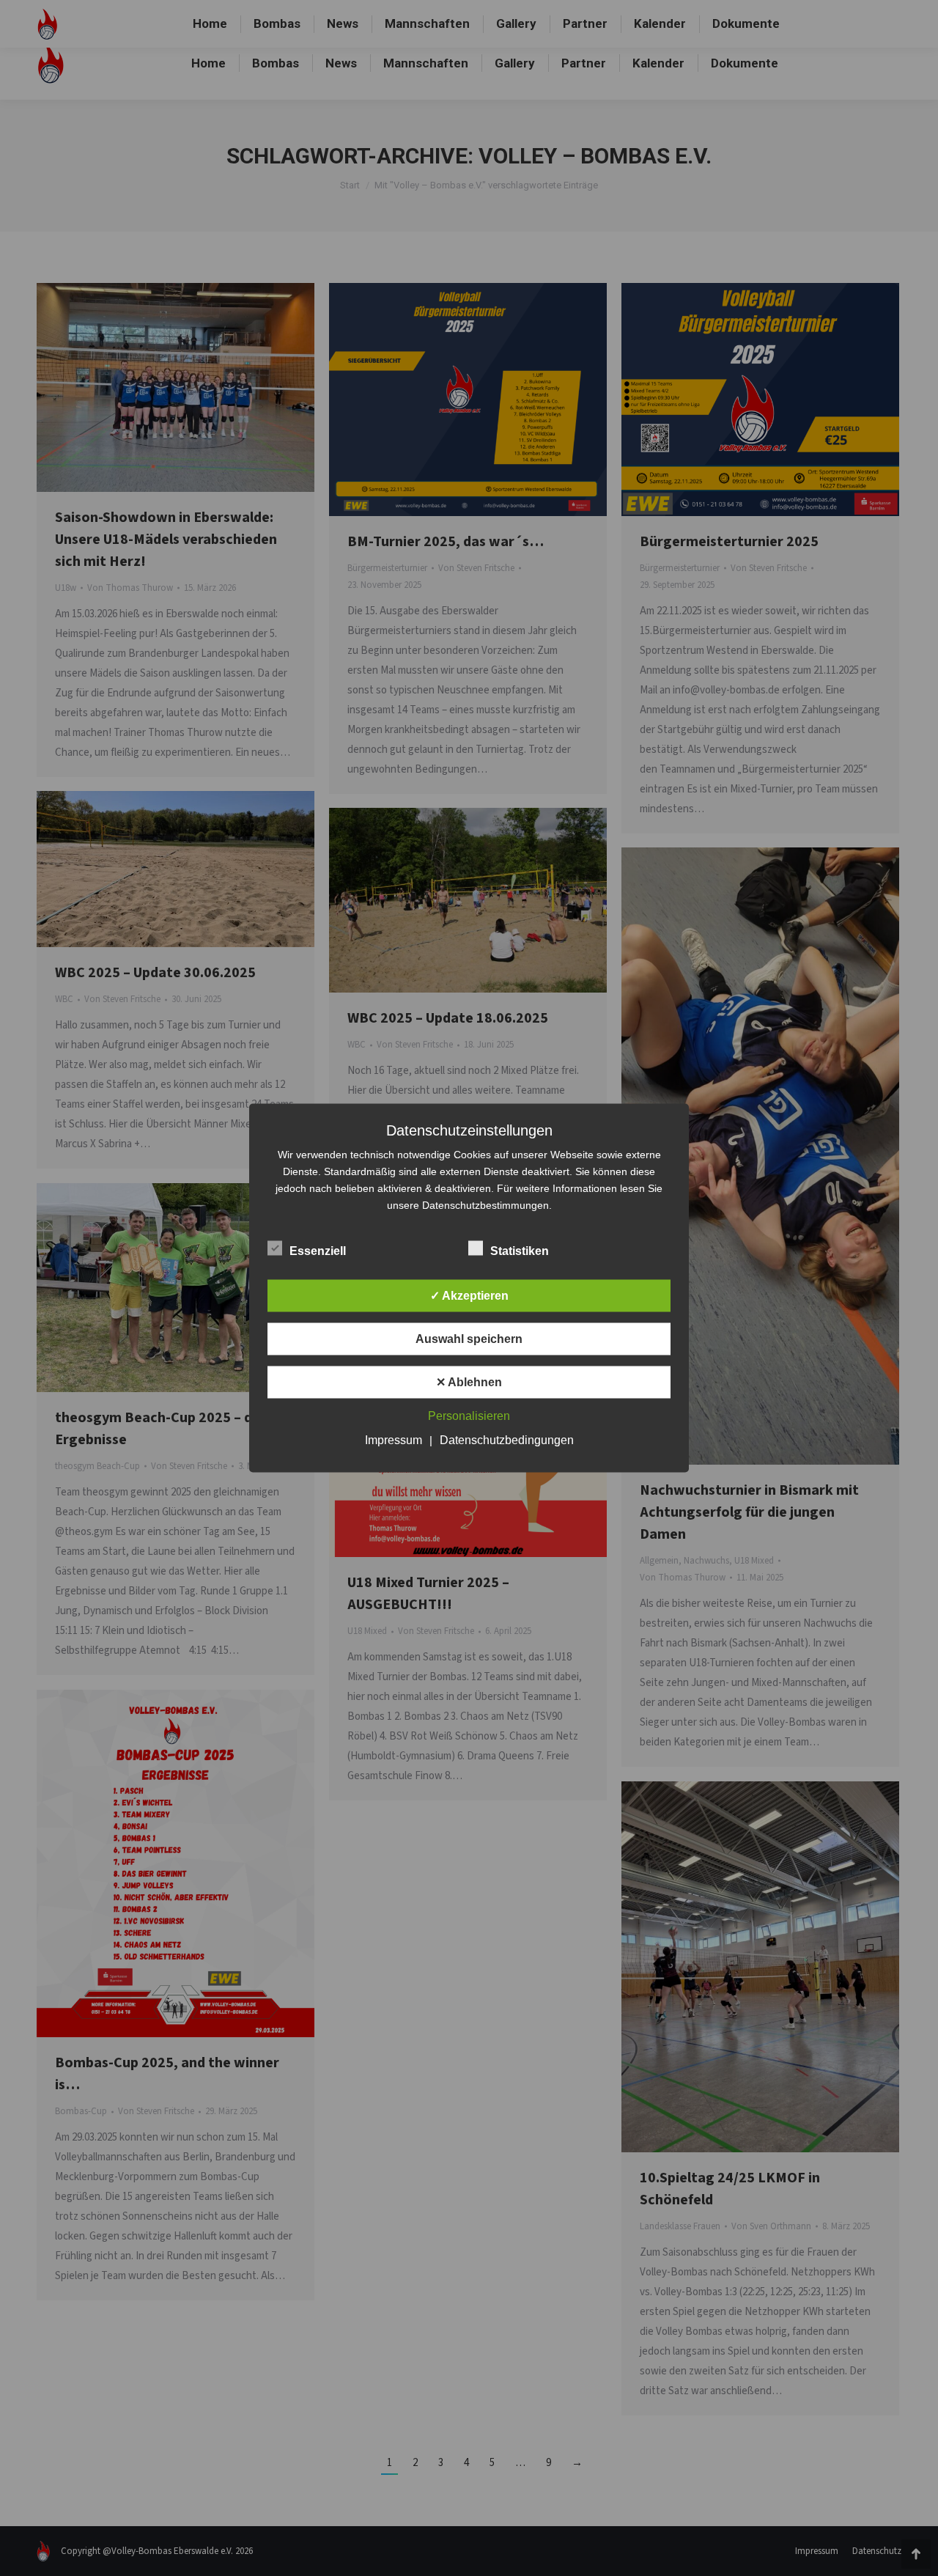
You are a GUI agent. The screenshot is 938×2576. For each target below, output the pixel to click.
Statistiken (520, 1251)
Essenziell (318, 1251)
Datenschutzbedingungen (507, 1440)
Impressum (394, 1440)
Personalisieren (469, 1416)
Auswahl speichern (469, 1339)
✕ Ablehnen (469, 1382)
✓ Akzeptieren (469, 1296)
